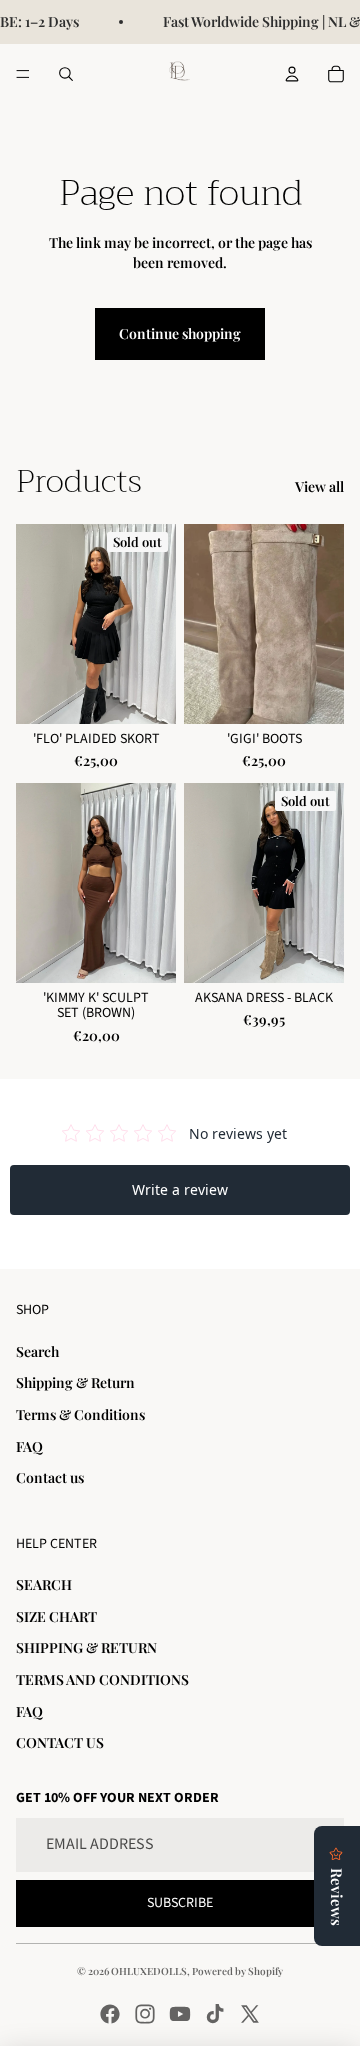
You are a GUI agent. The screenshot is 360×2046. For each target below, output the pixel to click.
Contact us (50, 1477)
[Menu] (23, 74)
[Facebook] (110, 2014)
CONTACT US (60, 1742)
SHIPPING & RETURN (86, 1647)
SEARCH (44, 1584)
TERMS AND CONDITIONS (102, 1679)
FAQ (29, 1446)
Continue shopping (180, 333)
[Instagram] (145, 2014)
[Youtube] (180, 2014)
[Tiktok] (215, 2014)
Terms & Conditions (80, 1414)
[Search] (66, 74)
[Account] (292, 74)
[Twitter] (250, 2014)
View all (319, 486)
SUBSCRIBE (180, 1903)
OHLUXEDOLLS (149, 1971)
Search (37, 1351)
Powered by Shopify (237, 1971)
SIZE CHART (56, 1616)
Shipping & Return (75, 1382)
